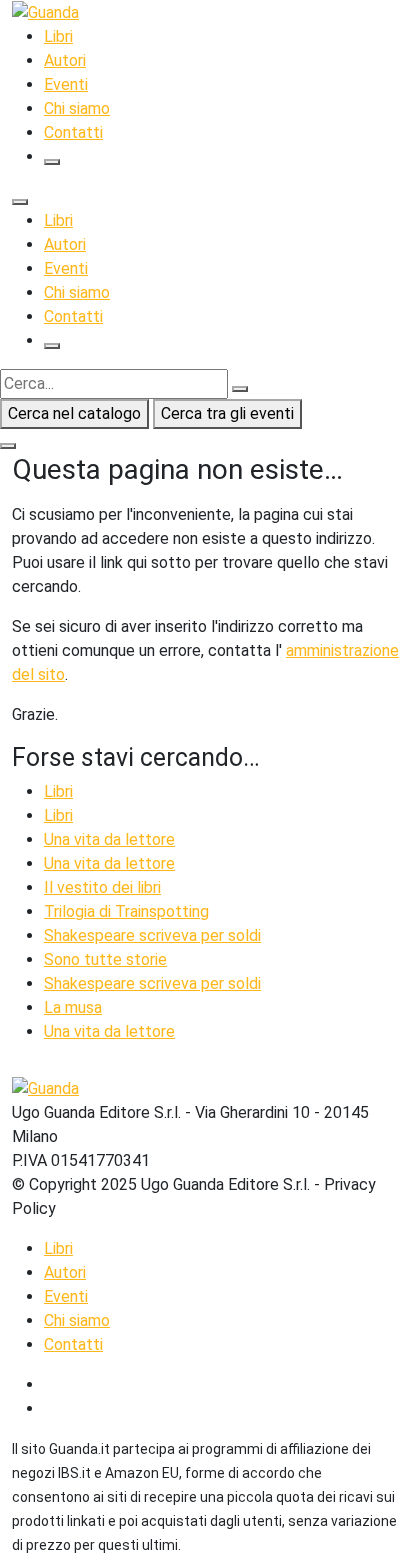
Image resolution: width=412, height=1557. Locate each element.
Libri (58, 36)
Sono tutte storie (105, 959)
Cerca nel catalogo (74, 413)
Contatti (73, 132)
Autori (65, 60)
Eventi (66, 84)
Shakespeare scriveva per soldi (152, 935)
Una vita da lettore (109, 839)
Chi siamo (77, 108)
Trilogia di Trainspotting (126, 911)
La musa (73, 1007)
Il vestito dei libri (102, 887)
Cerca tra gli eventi (227, 413)
